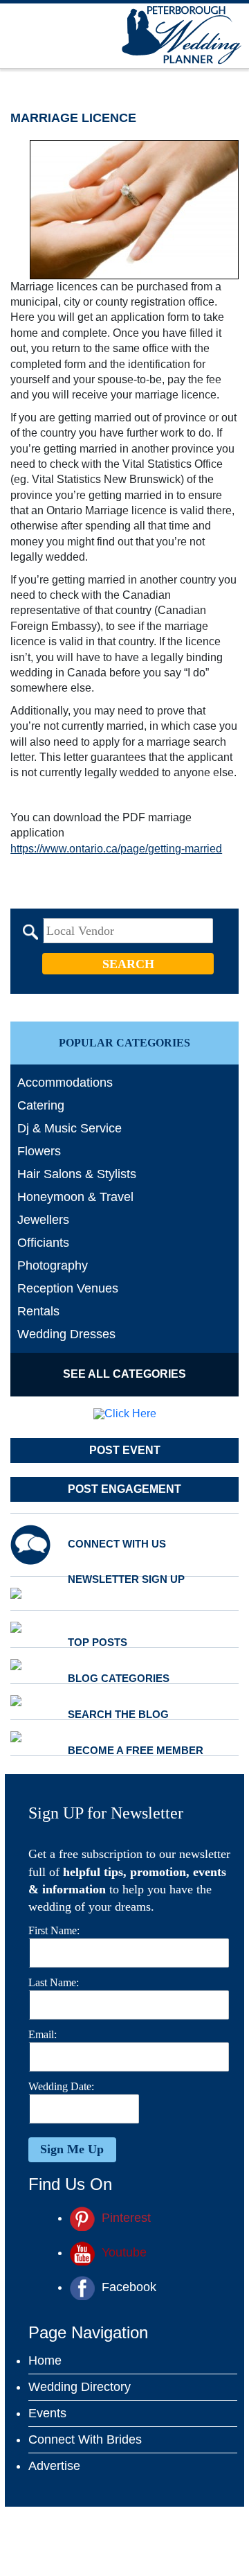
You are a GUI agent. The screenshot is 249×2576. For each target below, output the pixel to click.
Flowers (39, 1151)
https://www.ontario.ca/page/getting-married (116, 849)
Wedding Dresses (66, 1334)
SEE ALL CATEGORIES (124, 1374)
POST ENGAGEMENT (124, 1489)
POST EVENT (125, 1450)
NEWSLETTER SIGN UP (126, 1579)
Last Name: (54, 1982)
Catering (41, 1105)
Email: (43, 2034)
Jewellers (43, 1220)
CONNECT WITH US (117, 1544)
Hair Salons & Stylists (77, 1174)
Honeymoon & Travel (75, 1197)
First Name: (54, 1930)
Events (47, 2413)
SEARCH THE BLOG (118, 1714)
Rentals (38, 1311)
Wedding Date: (61, 2086)
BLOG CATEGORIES (119, 1678)
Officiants (43, 1243)
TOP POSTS (98, 1642)
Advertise (54, 2466)
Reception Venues (68, 1288)
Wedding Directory (80, 2387)
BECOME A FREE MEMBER (136, 1750)
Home (45, 2360)
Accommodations (65, 1083)
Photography (53, 1265)
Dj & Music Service (70, 1128)
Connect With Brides (85, 2439)
